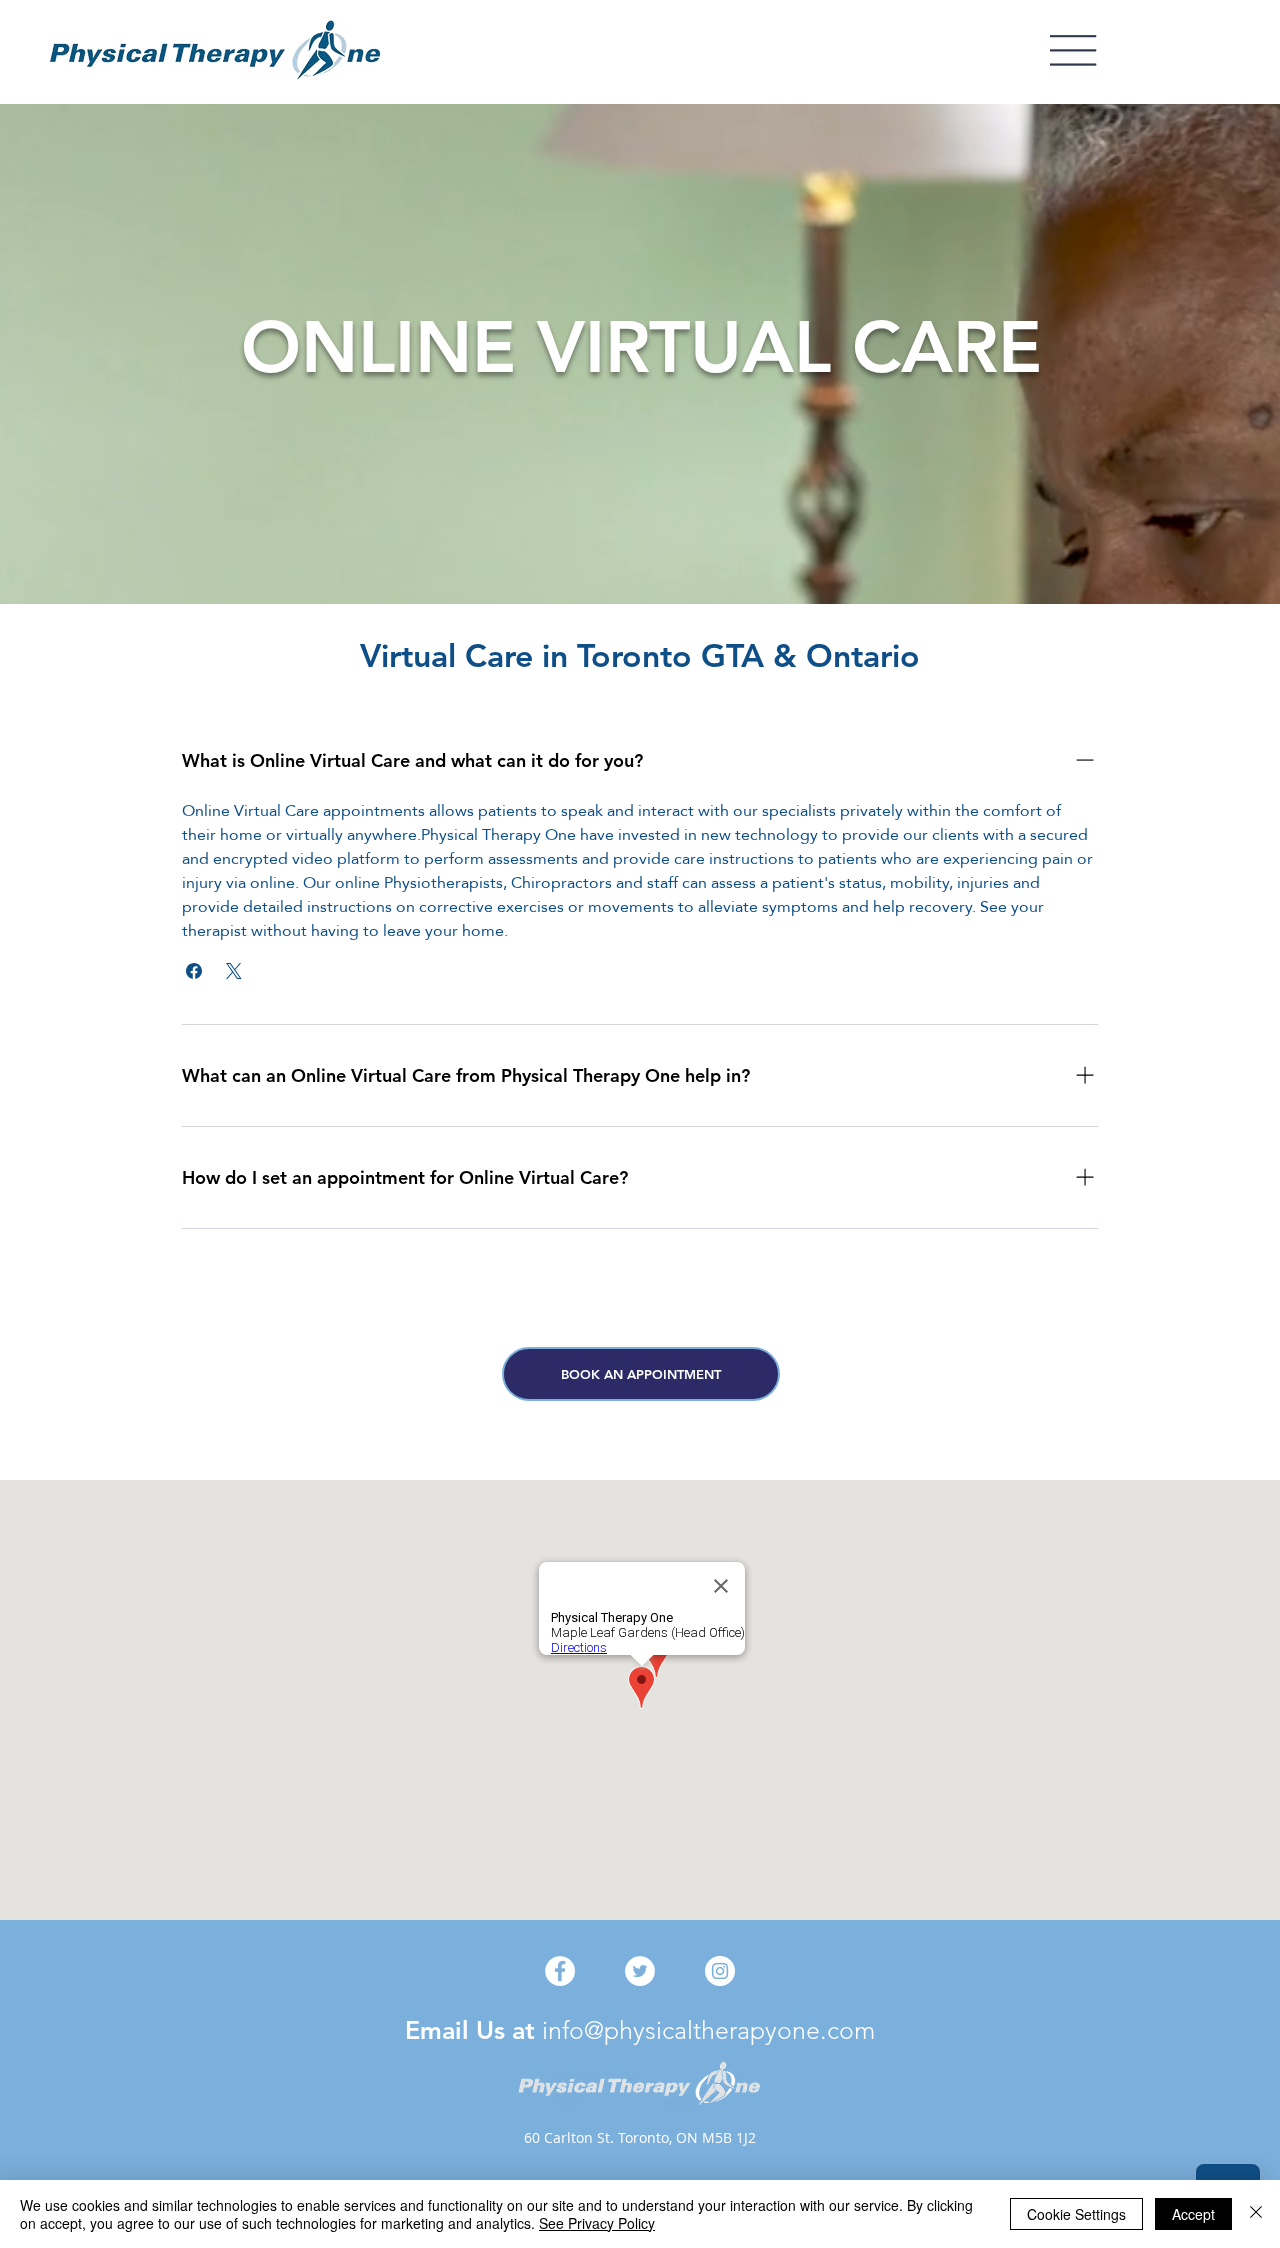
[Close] (1256, 2214)
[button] (1074, 50)
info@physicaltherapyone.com (708, 2030)
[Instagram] (720, 1971)
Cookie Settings (1076, 2214)
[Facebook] (560, 1971)
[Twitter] (640, 1971)
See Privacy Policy (597, 2223)
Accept (1193, 2214)
